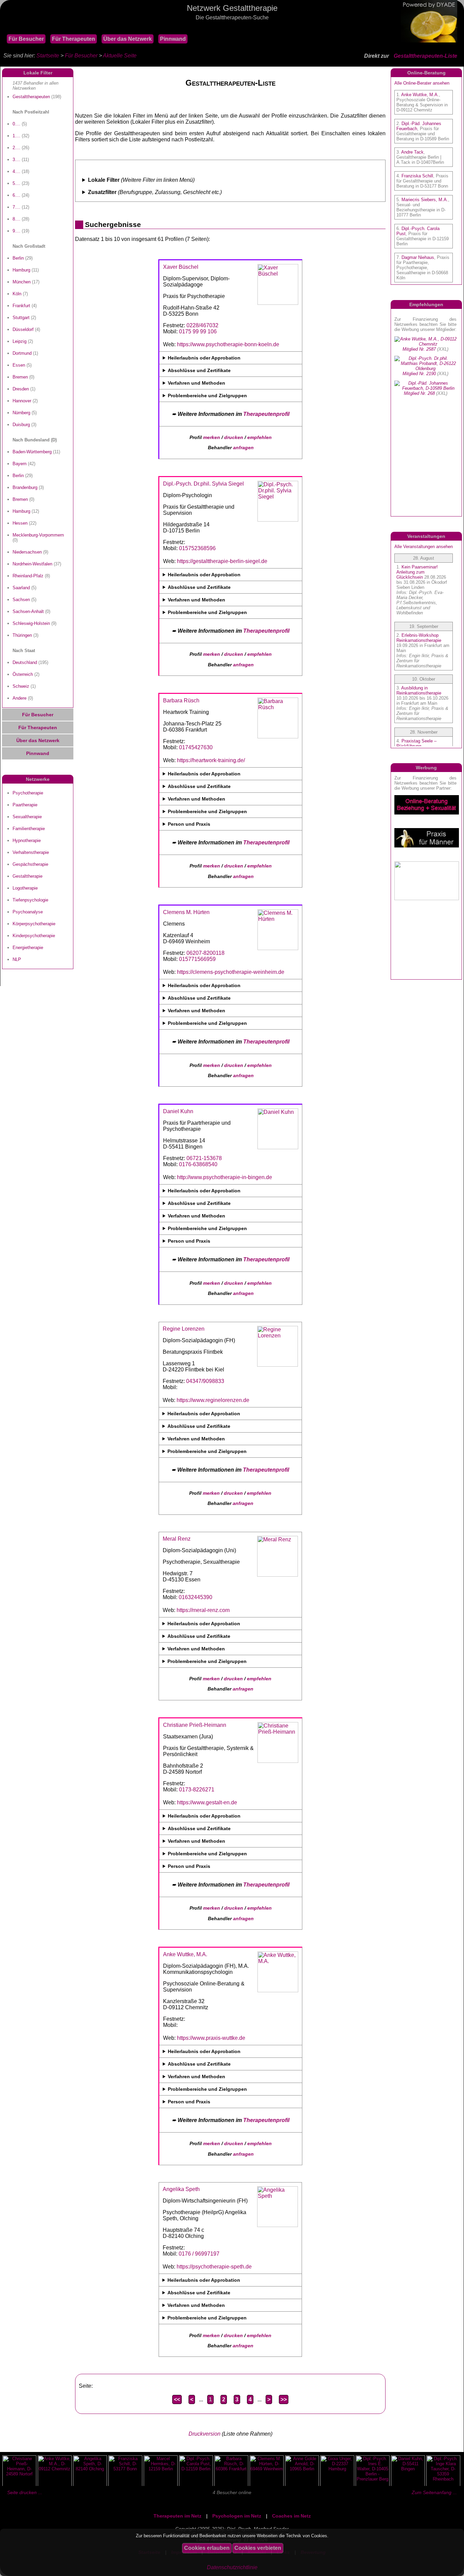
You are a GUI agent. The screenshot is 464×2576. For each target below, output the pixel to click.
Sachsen (21, 600)
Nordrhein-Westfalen (32, 564)
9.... (16, 231)
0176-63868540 (198, 1164)
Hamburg (21, 270)
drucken (234, 437)
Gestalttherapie (28, 876)
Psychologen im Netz (237, 2516)
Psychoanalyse (28, 912)
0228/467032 (202, 325)
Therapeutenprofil (266, 414)
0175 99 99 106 (198, 331)
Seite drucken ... (25, 2492)
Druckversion (204, 2434)
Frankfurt (21, 306)
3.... (16, 160)
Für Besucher (26, 39)
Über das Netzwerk (128, 39)
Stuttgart (21, 318)
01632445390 (195, 1597)
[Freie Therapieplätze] (3, 27)
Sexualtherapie (27, 817)
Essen (19, 365)
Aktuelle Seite (120, 56)
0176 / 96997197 (199, 2254)
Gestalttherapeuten (31, 97)
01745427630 (196, 747)
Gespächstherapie (30, 864)
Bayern (20, 464)
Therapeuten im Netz (177, 2516)
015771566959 (197, 959)
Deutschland (25, 662)
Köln (17, 294)
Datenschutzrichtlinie (232, 2567)
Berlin (18, 258)
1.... (16, 136)
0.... (16, 124)
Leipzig (20, 341)
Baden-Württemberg (32, 452)
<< (177, 2399)
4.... (16, 171)
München (22, 282)
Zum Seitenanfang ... (434, 2492)
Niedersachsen (27, 552)
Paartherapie (25, 805)
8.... (16, 219)
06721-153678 (204, 1158)
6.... (16, 195)
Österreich (23, 674)
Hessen (20, 523)
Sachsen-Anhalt (28, 611)
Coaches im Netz (291, 2516)
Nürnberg (21, 413)
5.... (16, 183)
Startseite (48, 56)
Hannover (22, 401)
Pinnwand (173, 39)
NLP (17, 959)
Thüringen (22, 635)
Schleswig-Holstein (31, 623)
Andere (20, 698)
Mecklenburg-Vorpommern (38, 535)
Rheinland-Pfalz (28, 576)
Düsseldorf (23, 329)
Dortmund (22, 353)
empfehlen (260, 437)
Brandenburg (25, 487)
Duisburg (21, 425)
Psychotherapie (28, 793)
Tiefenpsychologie (30, 900)
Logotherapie (25, 888)
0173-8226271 (197, 1790)
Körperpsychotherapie (34, 924)
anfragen (243, 448)
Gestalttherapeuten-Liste (425, 56)
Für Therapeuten (74, 39)
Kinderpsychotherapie (34, 936)
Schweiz (21, 686)
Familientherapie (29, 829)
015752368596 (197, 548)
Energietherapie (28, 948)
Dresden (21, 389)
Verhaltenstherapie (31, 852)
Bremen (20, 377)
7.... (16, 207)
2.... (16, 148)
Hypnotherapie (27, 840)
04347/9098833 (205, 1381)
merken (212, 437)
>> (284, 2399)
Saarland (21, 588)
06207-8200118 (206, 953)
